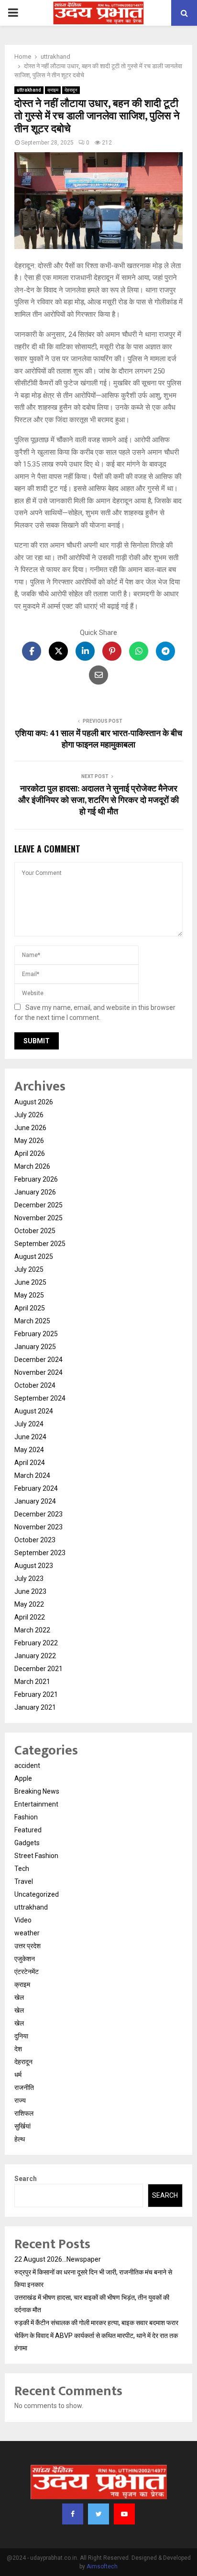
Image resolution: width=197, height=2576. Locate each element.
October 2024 (35, 1385)
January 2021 (35, 1707)
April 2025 (30, 1308)
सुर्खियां (22, 2126)
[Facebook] (73, 2514)
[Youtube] (124, 2514)
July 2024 (29, 1424)
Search (26, 2179)
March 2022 (32, 1630)
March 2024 (32, 1475)
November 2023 (38, 1527)
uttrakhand (29, 90)
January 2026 (35, 1192)
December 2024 (38, 1360)
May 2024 (29, 1450)
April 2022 (30, 1617)
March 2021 (32, 1682)
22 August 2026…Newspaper (58, 2259)
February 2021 (36, 1694)
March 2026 (32, 1166)
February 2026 (36, 1179)
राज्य (20, 2100)
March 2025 (32, 1321)
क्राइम (53, 90)
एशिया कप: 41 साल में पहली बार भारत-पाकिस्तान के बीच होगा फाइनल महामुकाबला (99, 739)
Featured (28, 1830)
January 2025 (35, 1347)
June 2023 (30, 1591)
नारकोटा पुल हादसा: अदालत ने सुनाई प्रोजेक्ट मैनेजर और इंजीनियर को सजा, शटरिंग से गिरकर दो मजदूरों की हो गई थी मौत (98, 800)
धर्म (18, 2075)
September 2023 (40, 1553)
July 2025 (29, 1269)
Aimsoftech (102, 2566)
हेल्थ (20, 2139)
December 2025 (38, 1205)
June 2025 (30, 1282)
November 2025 (38, 1218)
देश (18, 2049)
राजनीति (24, 2088)
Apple (23, 1778)
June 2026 (30, 1128)
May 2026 (29, 1141)
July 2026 (29, 1115)
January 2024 (35, 1501)
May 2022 (29, 1604)
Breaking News (37, 1791)
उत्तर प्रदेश (27, 1946)
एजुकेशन (25, 1959)
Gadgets (27, 1843)
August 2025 (34, 1257)
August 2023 (34, 1566)
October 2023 (35, 1540)
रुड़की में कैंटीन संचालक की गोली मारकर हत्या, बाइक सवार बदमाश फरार (96, 2323)
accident (27, 1766)
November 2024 (38, 1372)
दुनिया (21, 2036)
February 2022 (36, 1643)
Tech (22, 1869)
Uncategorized (37, 1894)
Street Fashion (36, 1856)
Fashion (26, 1817)
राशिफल (24, 2113)
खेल (19, 1997)
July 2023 (29, 1579)
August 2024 (34, 1411)
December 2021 (38, 1669)
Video (23, 1920)
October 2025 (35, 1231)
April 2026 (30, 1153)
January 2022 (35, 1656)
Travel (24, 1881)
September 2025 (40, 1244)
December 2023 (38, 1514)
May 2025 (29, 1295)
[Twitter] (98, 2514)
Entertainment (36, 1804)
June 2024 (30, 1437)
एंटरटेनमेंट (27, 1972)
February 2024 (36, 1488)
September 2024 (40, 1398)
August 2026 (34, 1102)
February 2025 (36, 1334)
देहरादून (71, 90)
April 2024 (30, 1463)
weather (27, 1933)
